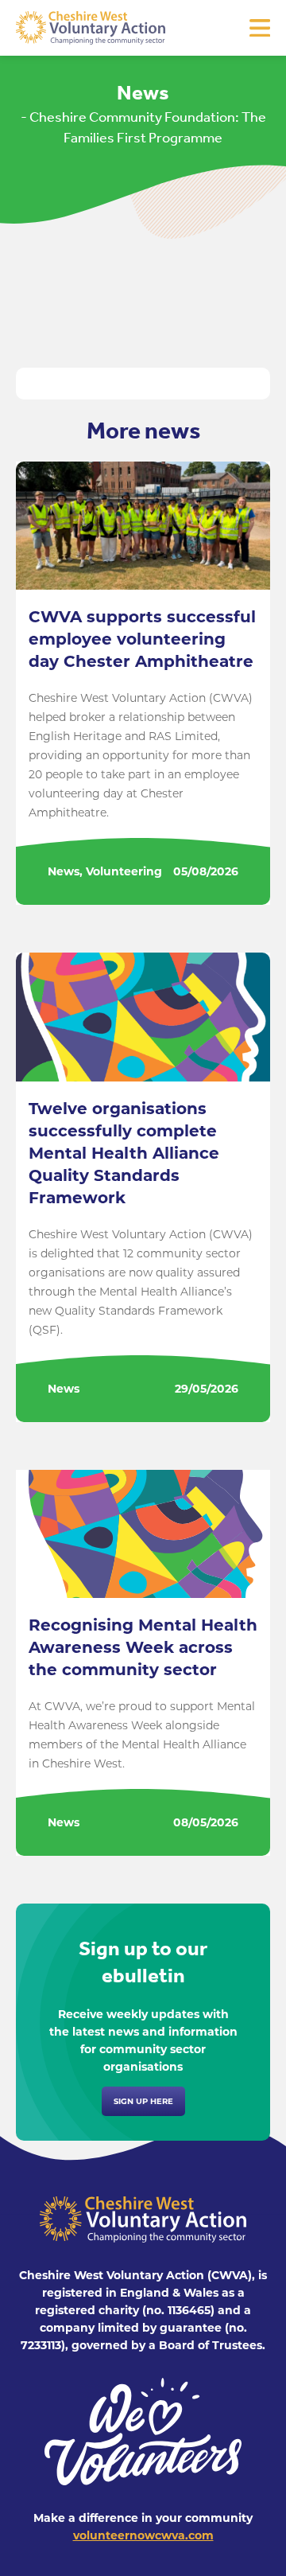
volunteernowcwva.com (143, 2535)
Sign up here (143, 2101)
